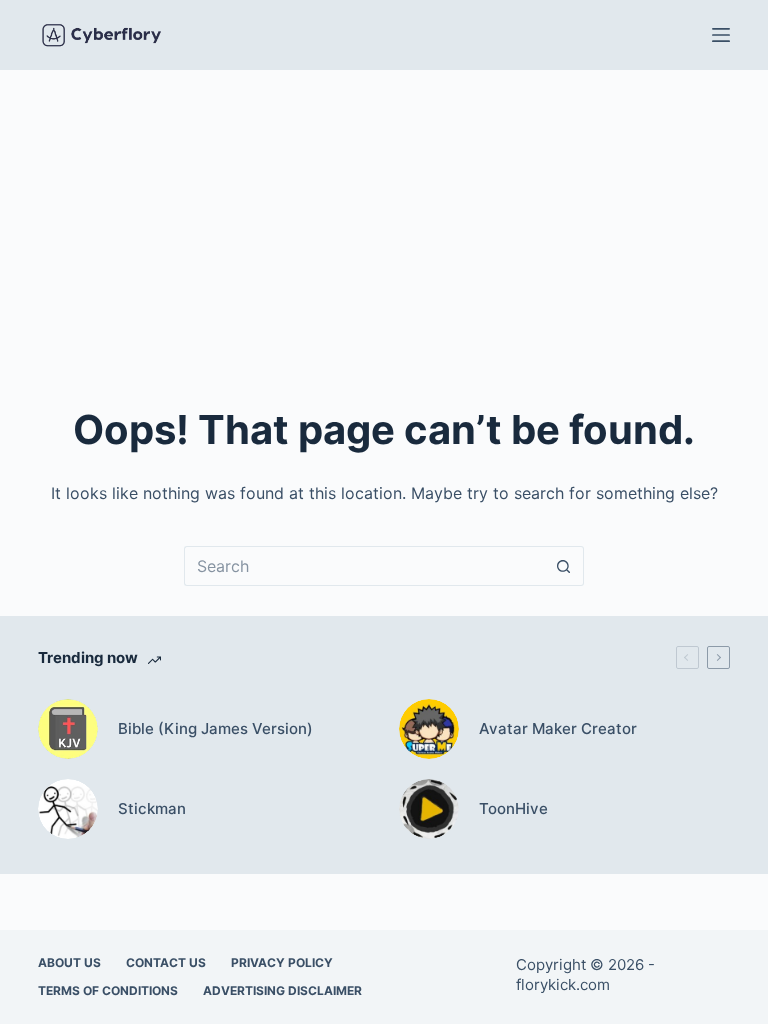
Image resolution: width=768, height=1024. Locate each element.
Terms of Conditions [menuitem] (108, 990)
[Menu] (721, 35)
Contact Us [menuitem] (166, 962)
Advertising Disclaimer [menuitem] (282, 990)
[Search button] (564, 566)
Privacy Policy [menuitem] (282, 962)
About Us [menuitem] (69, 962)
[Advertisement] (384, 220)
